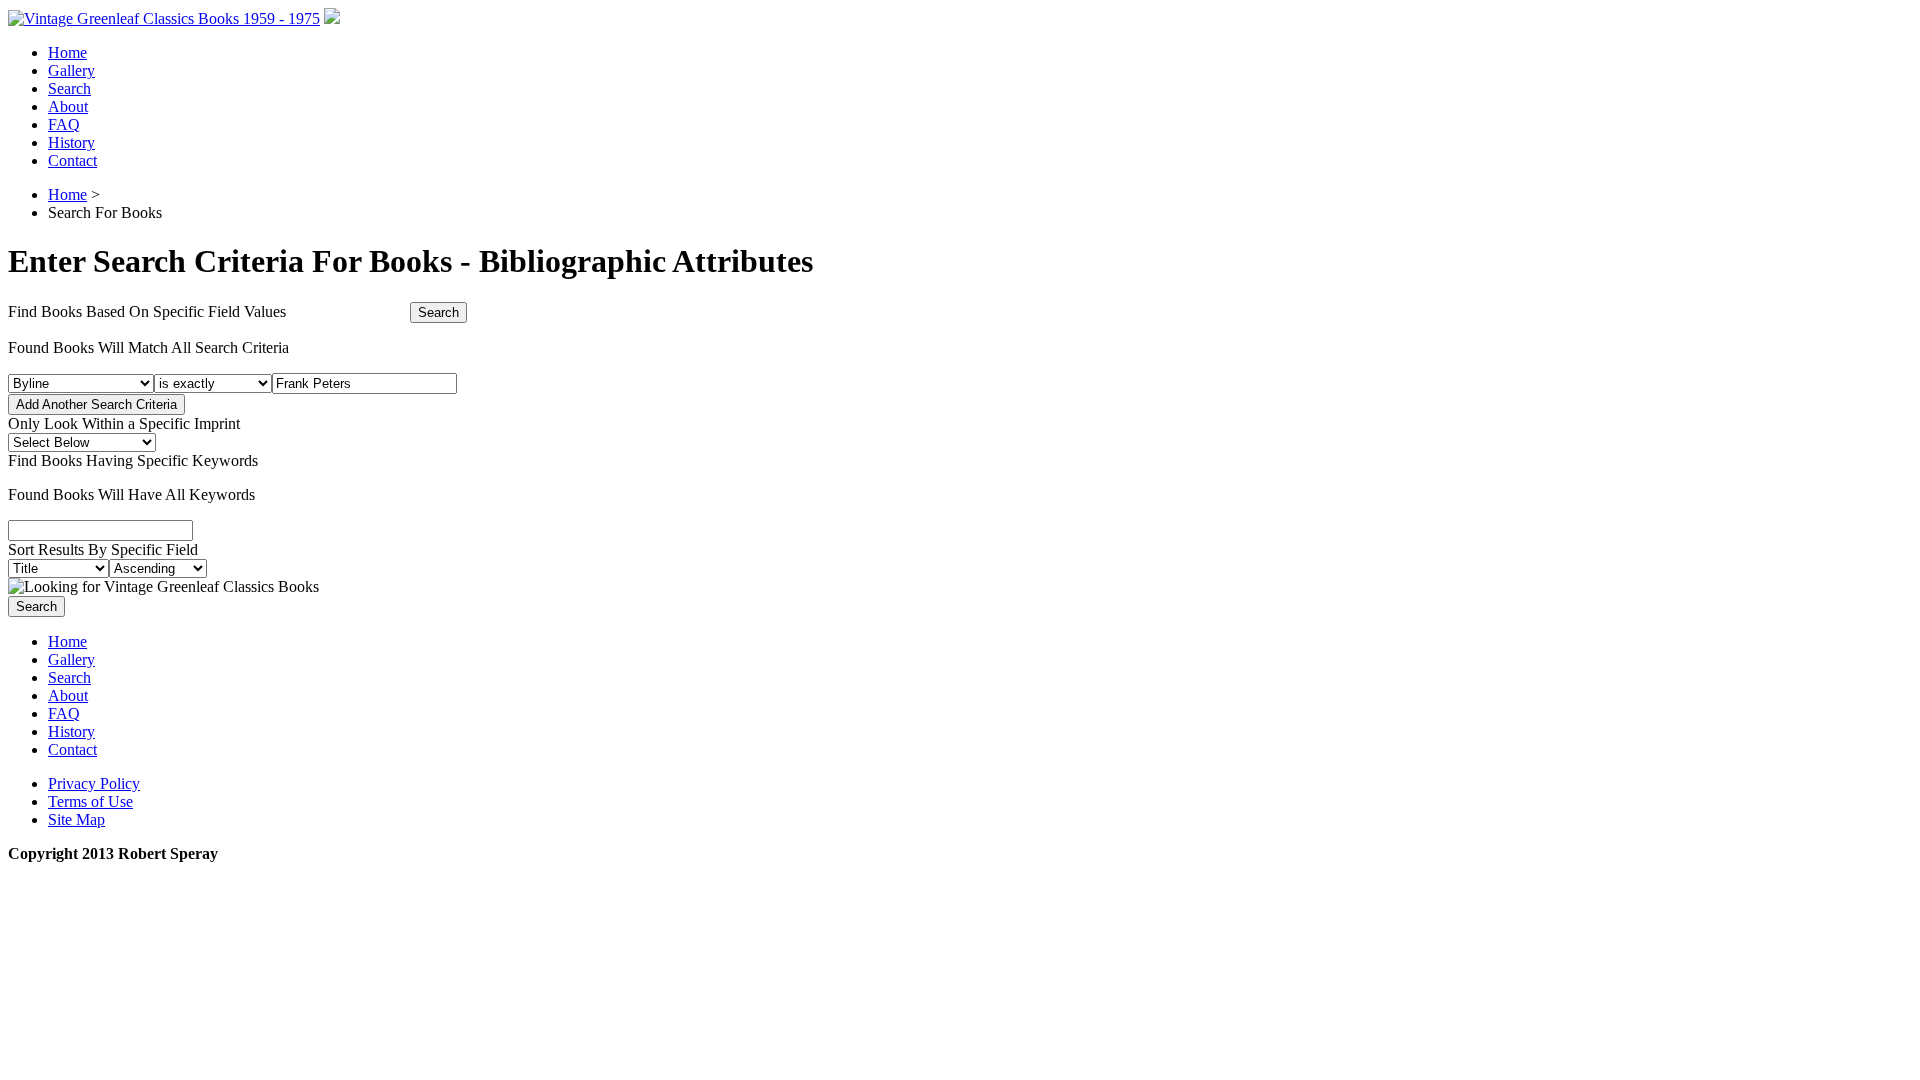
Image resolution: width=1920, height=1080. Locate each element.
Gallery (71, 70)
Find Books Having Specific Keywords (133, 460)
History (71, 142)
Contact (72, 160)
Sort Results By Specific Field (103, 549)
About (68, 106)
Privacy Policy (94, 783)
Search (69, 88)
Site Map (76, 819)
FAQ (64, 124)
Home (67, 52)
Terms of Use (90, 801)
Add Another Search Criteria (96, 404)
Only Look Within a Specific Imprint (124, 423)
